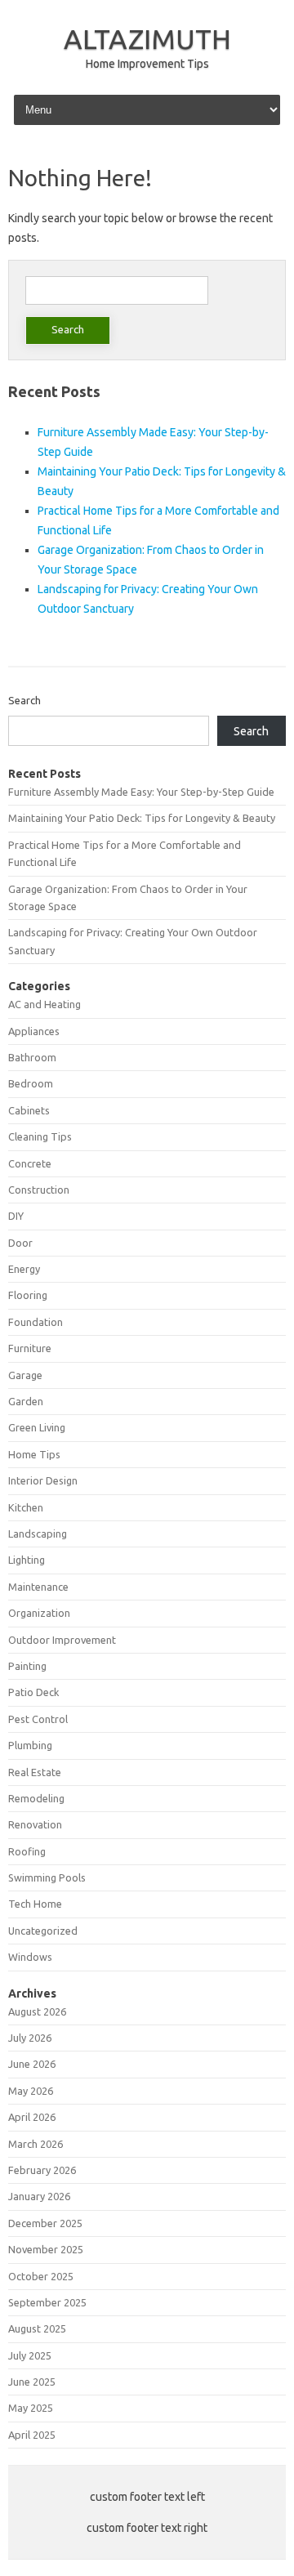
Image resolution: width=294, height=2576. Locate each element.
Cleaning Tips (40, 1136)
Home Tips (34, 1454)
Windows (30, 1957)
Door (20, 1243)
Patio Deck (33, 1692)
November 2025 (46, 2249)
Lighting (27, 1560)
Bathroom (32, 1057)
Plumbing (30, 1745)
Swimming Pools (47, 1877)
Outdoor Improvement (62, 1640)
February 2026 (42, 2170)
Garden (26, 1401)
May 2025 (31, 2408)
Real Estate (35, 1772)
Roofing (27, 1851)
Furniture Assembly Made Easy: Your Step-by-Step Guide (141, 792)
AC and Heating (45, 1004)
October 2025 (41, 2276)
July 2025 (30, 2355)
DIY (16, 1216)
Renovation (35, 1824)
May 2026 (31, 2091)
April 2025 (32, 2435)
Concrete (30, 1163)
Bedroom (31, 1083)
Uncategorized (43, 1931)
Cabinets (29, 1110)
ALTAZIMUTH (147, 38)
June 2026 (32, 2064)
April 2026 (32, 2117)
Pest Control (38, 1719)
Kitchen (26, 1507)
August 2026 (37, 2011)
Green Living (37, 1427)
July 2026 (30, 2038)
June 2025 (32, 2382)
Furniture (30, 1348)
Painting (27, 1666)
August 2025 (37, 2328)
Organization (39, 1613)
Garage (25, 1375)
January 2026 (39, 2196)
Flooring (28, 1295)
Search (24, 700)
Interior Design (43, 1480)
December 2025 (45, 2223)
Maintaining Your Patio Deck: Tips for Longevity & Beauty (142, 818)
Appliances (34, 1031)
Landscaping (38, 1534)
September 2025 (47, 2302)
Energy (24, 1269)
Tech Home (35, 1904)
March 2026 (36, 2144)
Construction (39, 1190)
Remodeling (36, 1798)
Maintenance (38, 1587)
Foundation (36, 1322)
